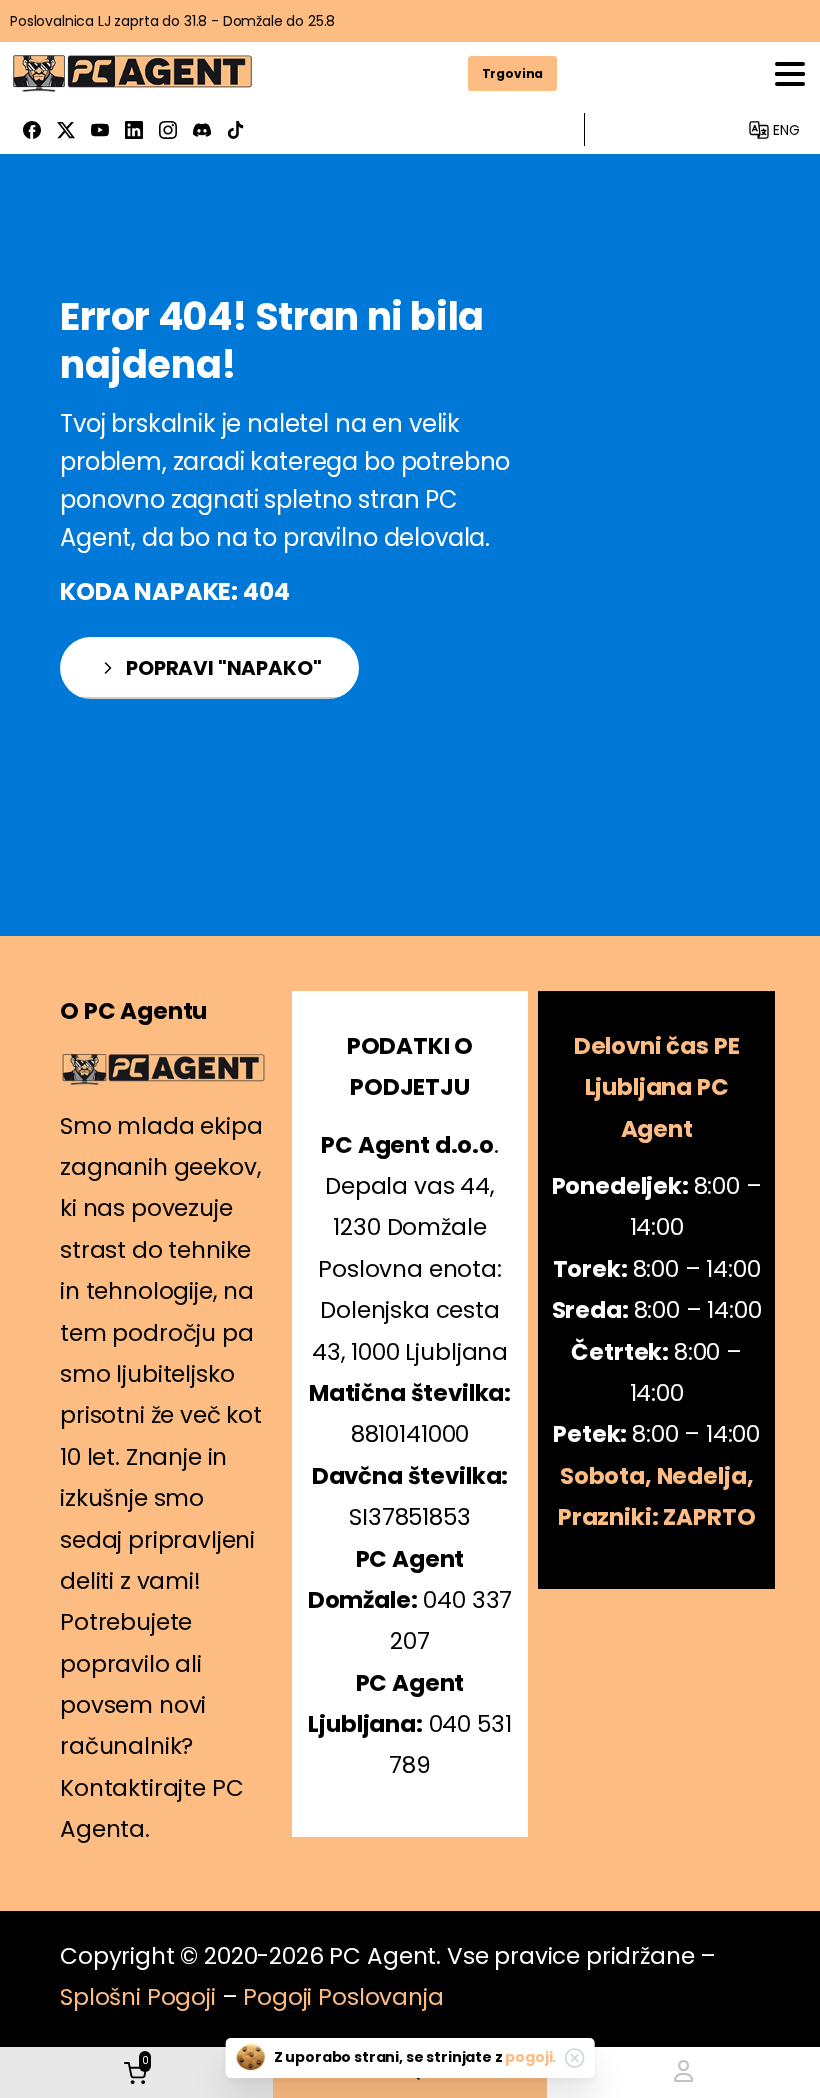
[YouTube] (100, 129)
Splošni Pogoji (138, 1997)
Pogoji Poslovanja (343, 1997)
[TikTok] (236, 129)
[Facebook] (32, 129)
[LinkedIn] (134, 129)
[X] (66, 129)
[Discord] (202, 129)
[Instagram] (168, 129)
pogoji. (530, 2057)
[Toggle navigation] (790, 74)
